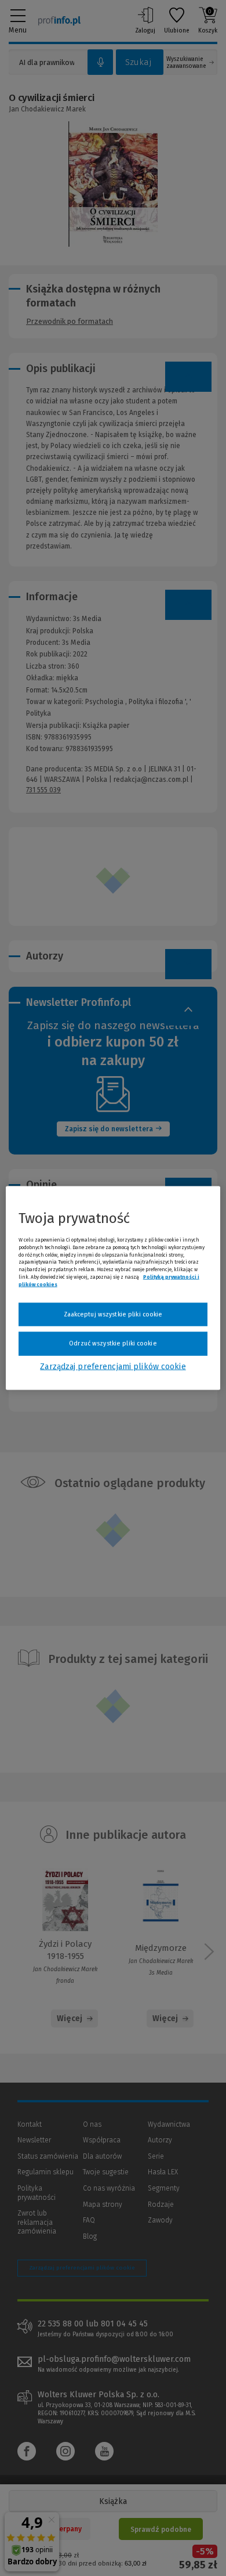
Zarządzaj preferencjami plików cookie (113, 1366)
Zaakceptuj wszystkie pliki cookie (113, 1314)
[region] (113, 1288)
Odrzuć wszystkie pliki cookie (113, 1343)
